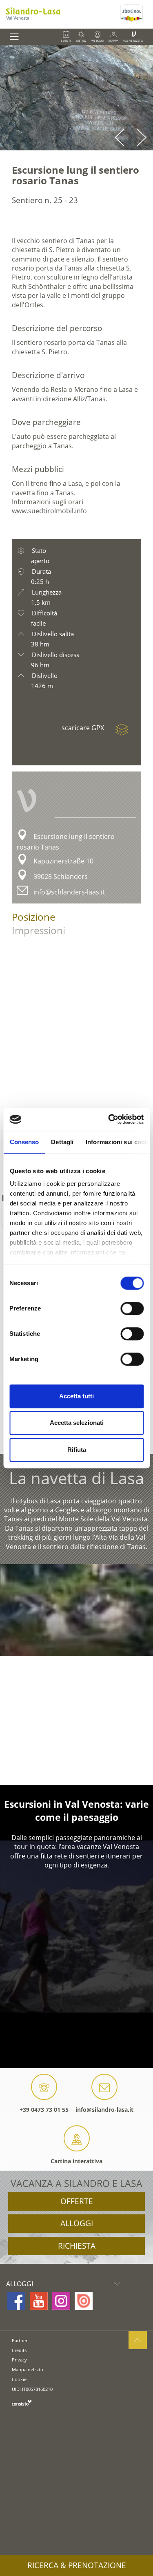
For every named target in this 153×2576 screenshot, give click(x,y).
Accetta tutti (76, 1396)
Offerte (77, 2201)
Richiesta (77, 2246)
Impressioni (39, 930)
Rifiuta (77, 1450)
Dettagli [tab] (62, 1142)
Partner (20, 2340)
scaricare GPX (84, 728)
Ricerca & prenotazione (77, 2565)
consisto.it (22, 2403)
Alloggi (77, 2223)
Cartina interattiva (76, 2161)
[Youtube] (39, 2301)
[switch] (132, 1308)
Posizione (33, 917)
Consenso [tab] (24, 1142)
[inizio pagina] (138, 2340)
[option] (76, 98)
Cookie (19, 2379)
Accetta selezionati (77, 1423)
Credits (19, 2350)
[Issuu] (84, 2301)
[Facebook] (16, 2301)
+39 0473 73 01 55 (44, 2110)
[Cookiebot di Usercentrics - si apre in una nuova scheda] (109, 1119)
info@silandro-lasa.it (104, 2110)
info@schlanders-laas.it (69, 892)
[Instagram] (61, 2301)
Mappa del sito (28, 2369)
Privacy (19, 2360)
